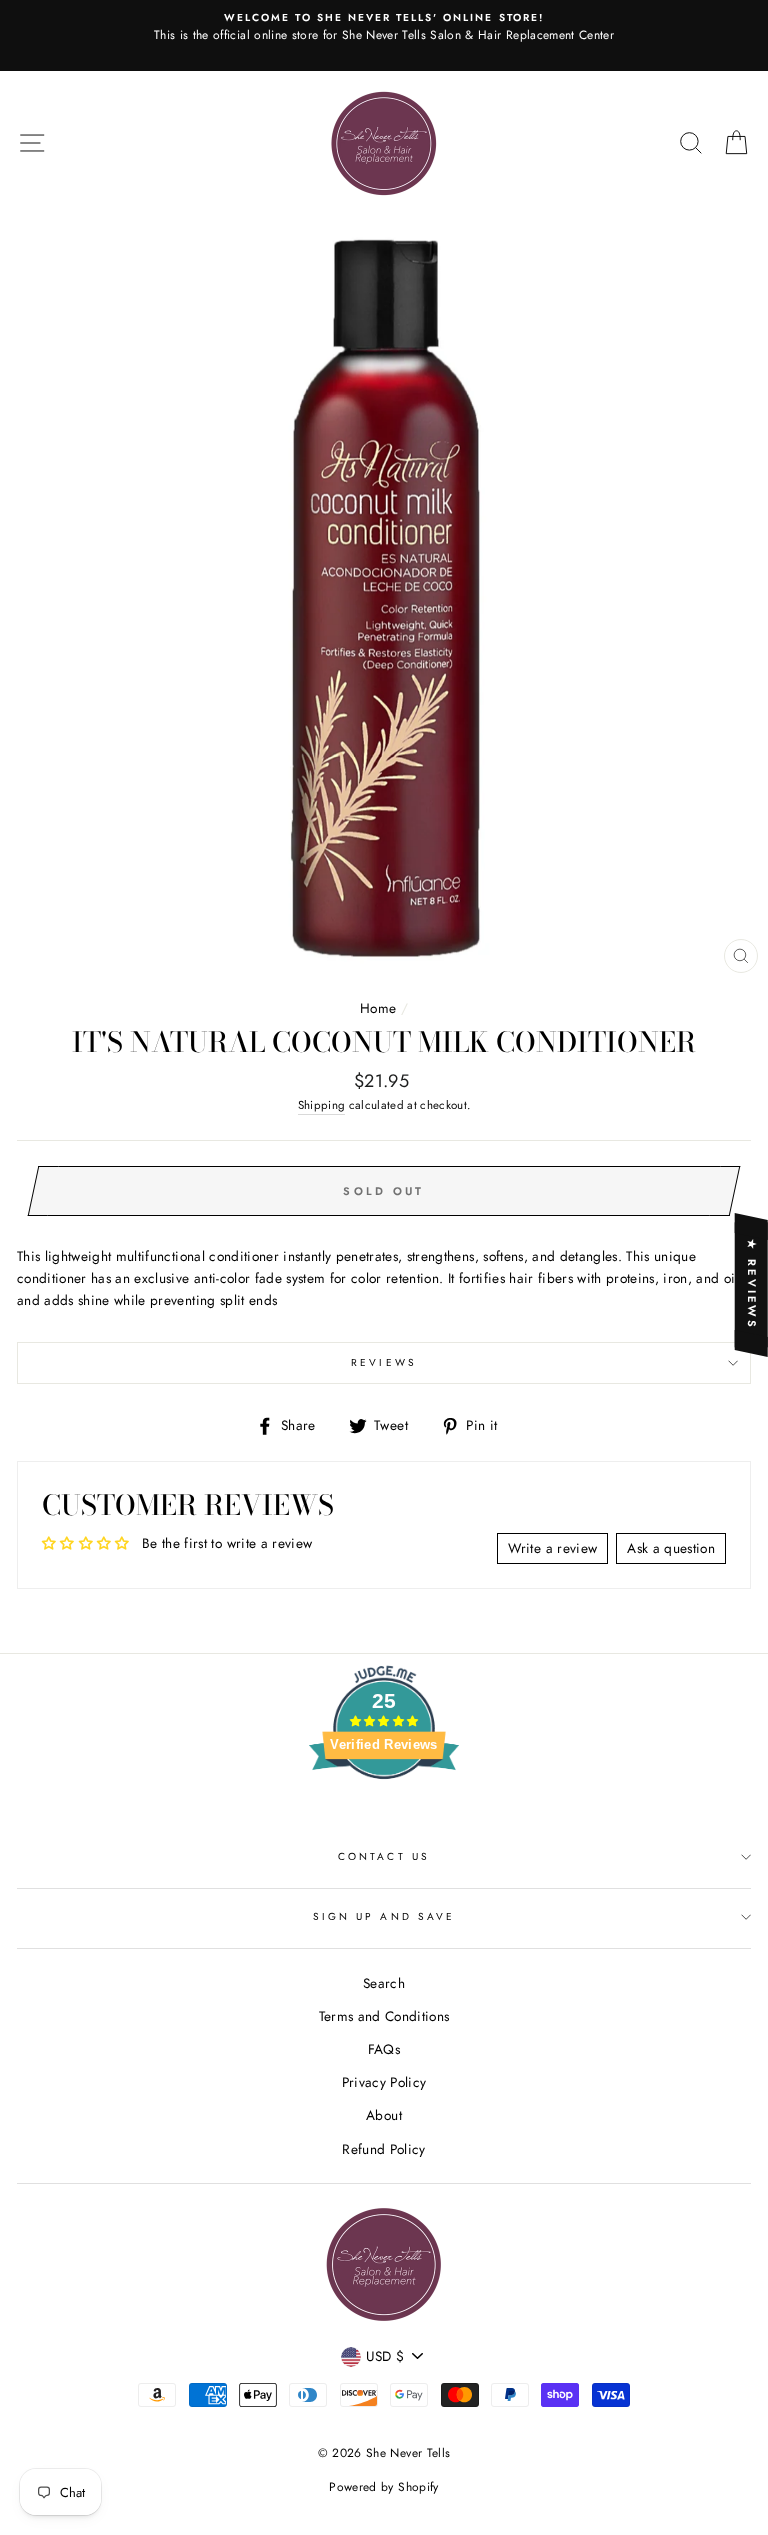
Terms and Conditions (384, 2016)
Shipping (322, 1105)
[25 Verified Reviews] (384, 1815)
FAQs (384, 2049)
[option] (384, 35)
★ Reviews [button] (752, 1284)
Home (378, 1008)
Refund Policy (383, 2149)
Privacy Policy (384, 2082)
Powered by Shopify (383, 2487)
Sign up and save (384, 1916)
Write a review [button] (552, 1548)
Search (384, 1983)
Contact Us (384, 1856)
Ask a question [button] (671, 1548)
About (384, 2115)
